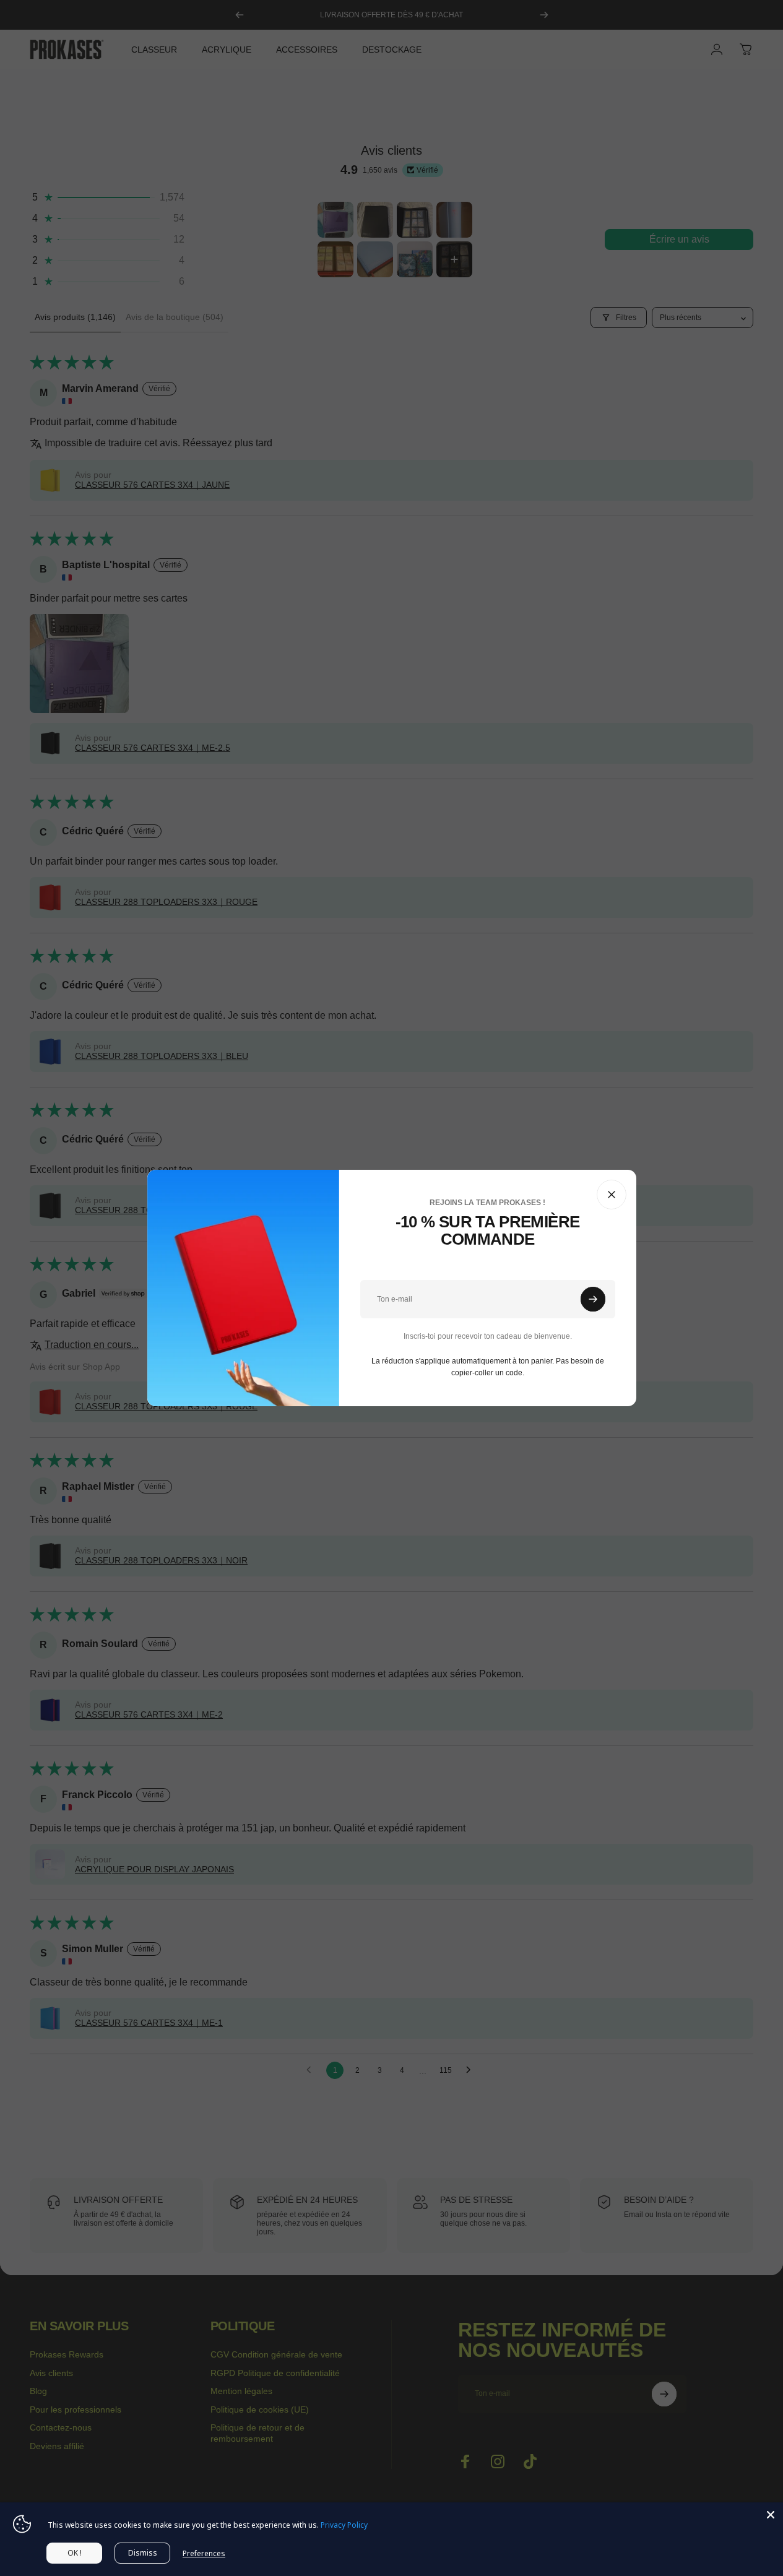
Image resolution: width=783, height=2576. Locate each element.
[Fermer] (612, 1195)
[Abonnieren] (593, 1299)
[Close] (771, 2515)
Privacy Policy (344, 2525)
